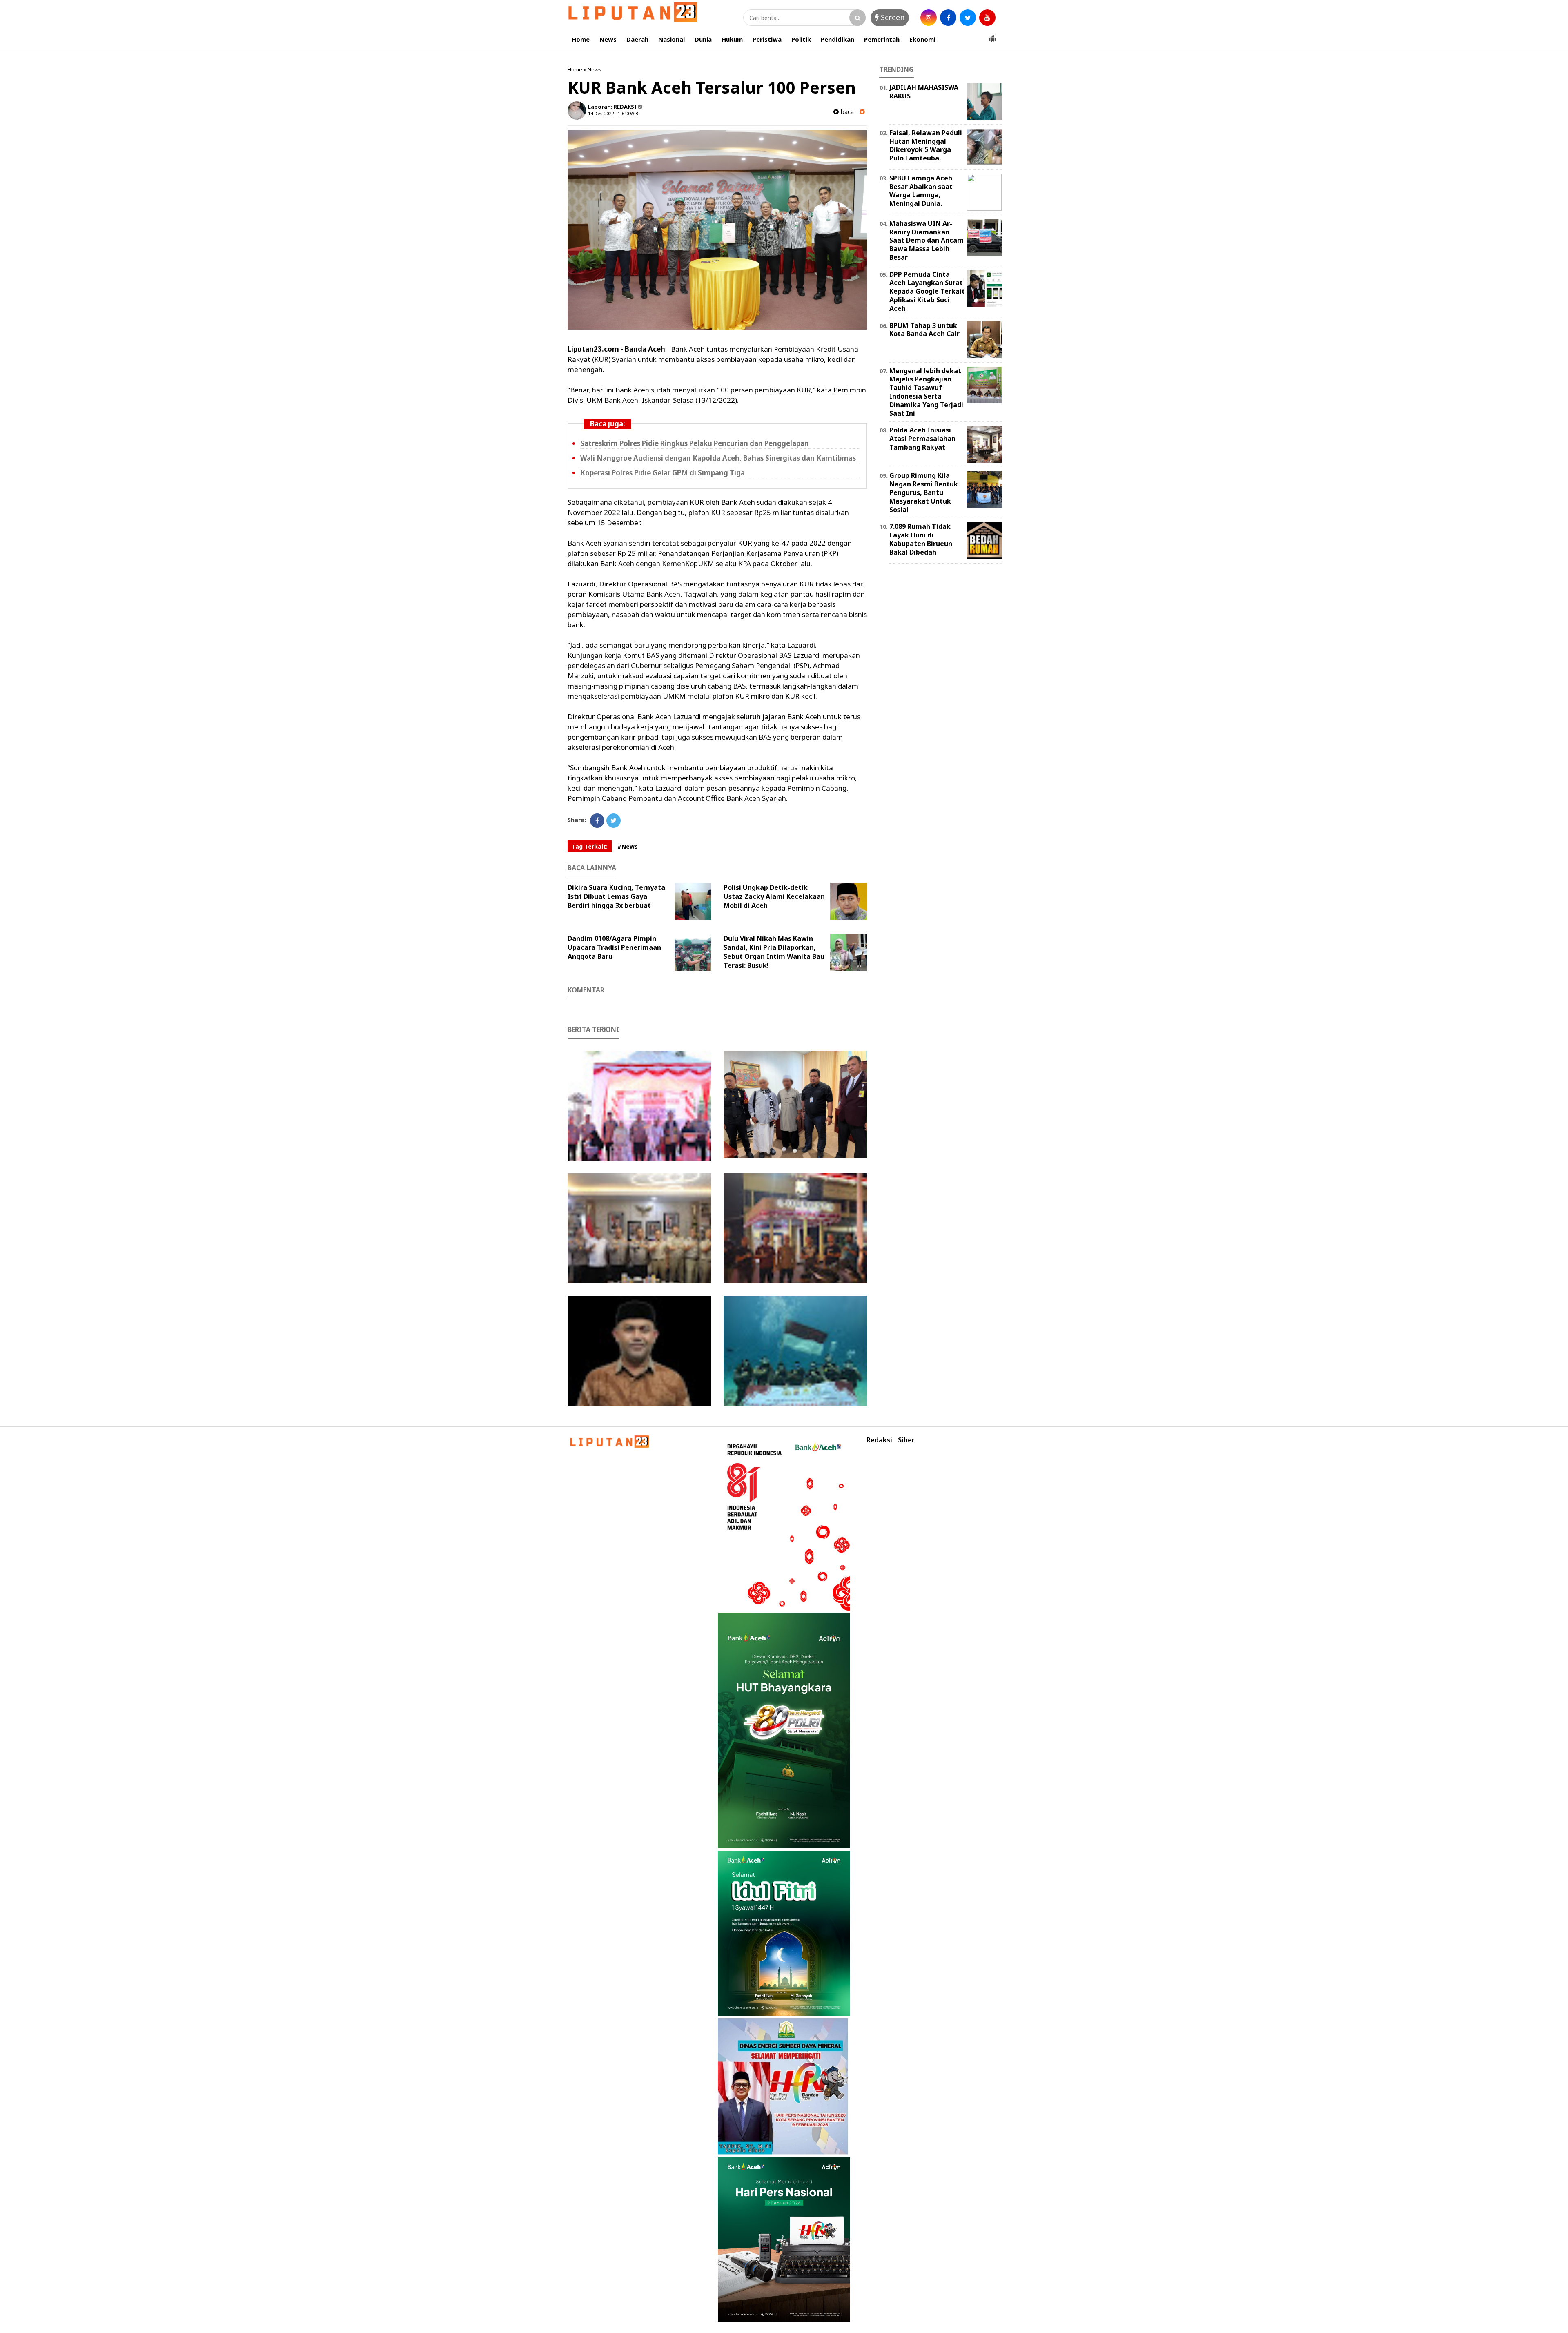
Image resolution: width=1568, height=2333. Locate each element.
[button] (992, 36)
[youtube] (987, 18)
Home (581, 39)
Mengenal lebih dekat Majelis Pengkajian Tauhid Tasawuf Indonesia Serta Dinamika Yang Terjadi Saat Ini (926, 392)
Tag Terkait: (590, 846)
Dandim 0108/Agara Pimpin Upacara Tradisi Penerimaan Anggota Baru (614, 947)
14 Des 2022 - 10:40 (608, 113)
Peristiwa (767, 39)
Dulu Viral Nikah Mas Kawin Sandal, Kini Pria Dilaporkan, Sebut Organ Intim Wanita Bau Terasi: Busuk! (774, 952)
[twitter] (968, 18)
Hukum (732, 39)
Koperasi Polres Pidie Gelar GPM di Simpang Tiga (663, 473)
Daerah (637, 39)
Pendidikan (837, 39)
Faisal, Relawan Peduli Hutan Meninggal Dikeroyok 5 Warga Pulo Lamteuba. (926, 145)
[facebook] (948, 18)
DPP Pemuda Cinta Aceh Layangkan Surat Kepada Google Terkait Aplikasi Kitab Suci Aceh (927, 291)
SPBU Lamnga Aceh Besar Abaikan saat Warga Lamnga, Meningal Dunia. (921, 191)
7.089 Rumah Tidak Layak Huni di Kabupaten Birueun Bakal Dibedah (921, 539)
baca (846, 112)
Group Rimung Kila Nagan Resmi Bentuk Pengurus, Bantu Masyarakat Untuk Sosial (924, 492)
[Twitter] (614, 821)
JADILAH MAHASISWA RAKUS (924, 92)
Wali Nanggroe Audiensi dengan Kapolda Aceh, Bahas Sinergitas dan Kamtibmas (718, 458)
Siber (906, 1440)
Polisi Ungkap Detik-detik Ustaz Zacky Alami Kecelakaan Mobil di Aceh (774, 896)
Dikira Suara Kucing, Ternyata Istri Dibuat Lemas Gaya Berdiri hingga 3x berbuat (616, 896)
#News (628, 846)
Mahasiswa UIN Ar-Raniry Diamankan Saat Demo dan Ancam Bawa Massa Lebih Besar (927, 240)
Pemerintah (882, 39)
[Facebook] (597, 821)
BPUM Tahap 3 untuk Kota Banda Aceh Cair (924, 330)
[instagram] (929, 18)
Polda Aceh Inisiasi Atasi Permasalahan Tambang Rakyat (922, 439)
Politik (801, 39)
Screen (892, 17)
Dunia (703, 39)
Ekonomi (922, 39)
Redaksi (879, 1440)
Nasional (672, 39)
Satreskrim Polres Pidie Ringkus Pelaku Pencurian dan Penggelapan (695, 443)
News (608, 39)
